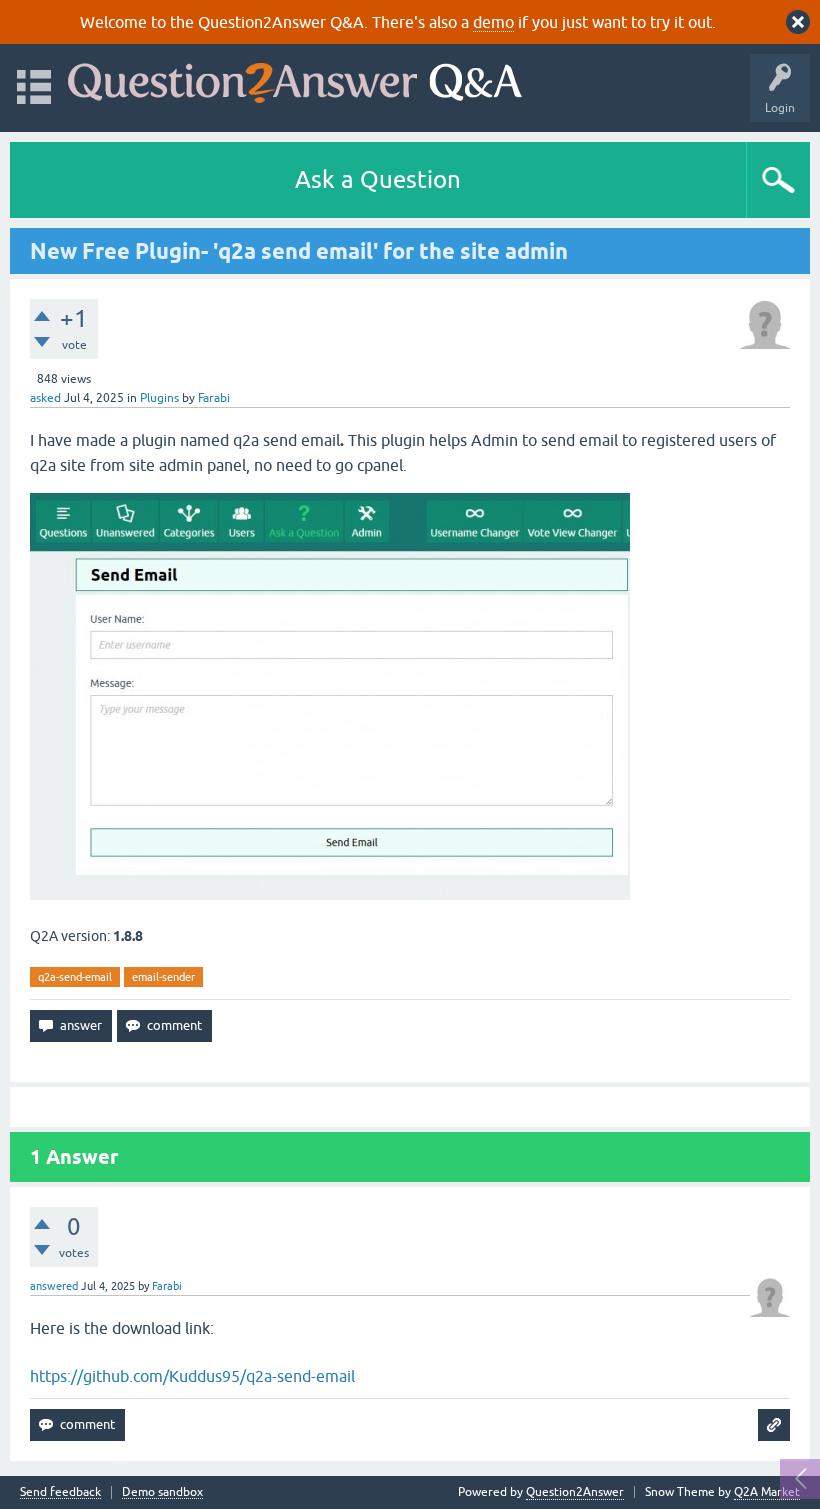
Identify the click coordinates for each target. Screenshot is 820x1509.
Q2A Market (767, 1492)
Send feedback (60, 1492)
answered (54, 1286)
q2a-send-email (75, 977)
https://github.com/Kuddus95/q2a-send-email (192, 1376)
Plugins (159, 398)
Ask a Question (378, 179)
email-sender (163, 977)
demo (493, 22)
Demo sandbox (162, 1492)
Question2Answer (575, 1492)
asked (45, 398)
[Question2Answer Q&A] (295, 78)
